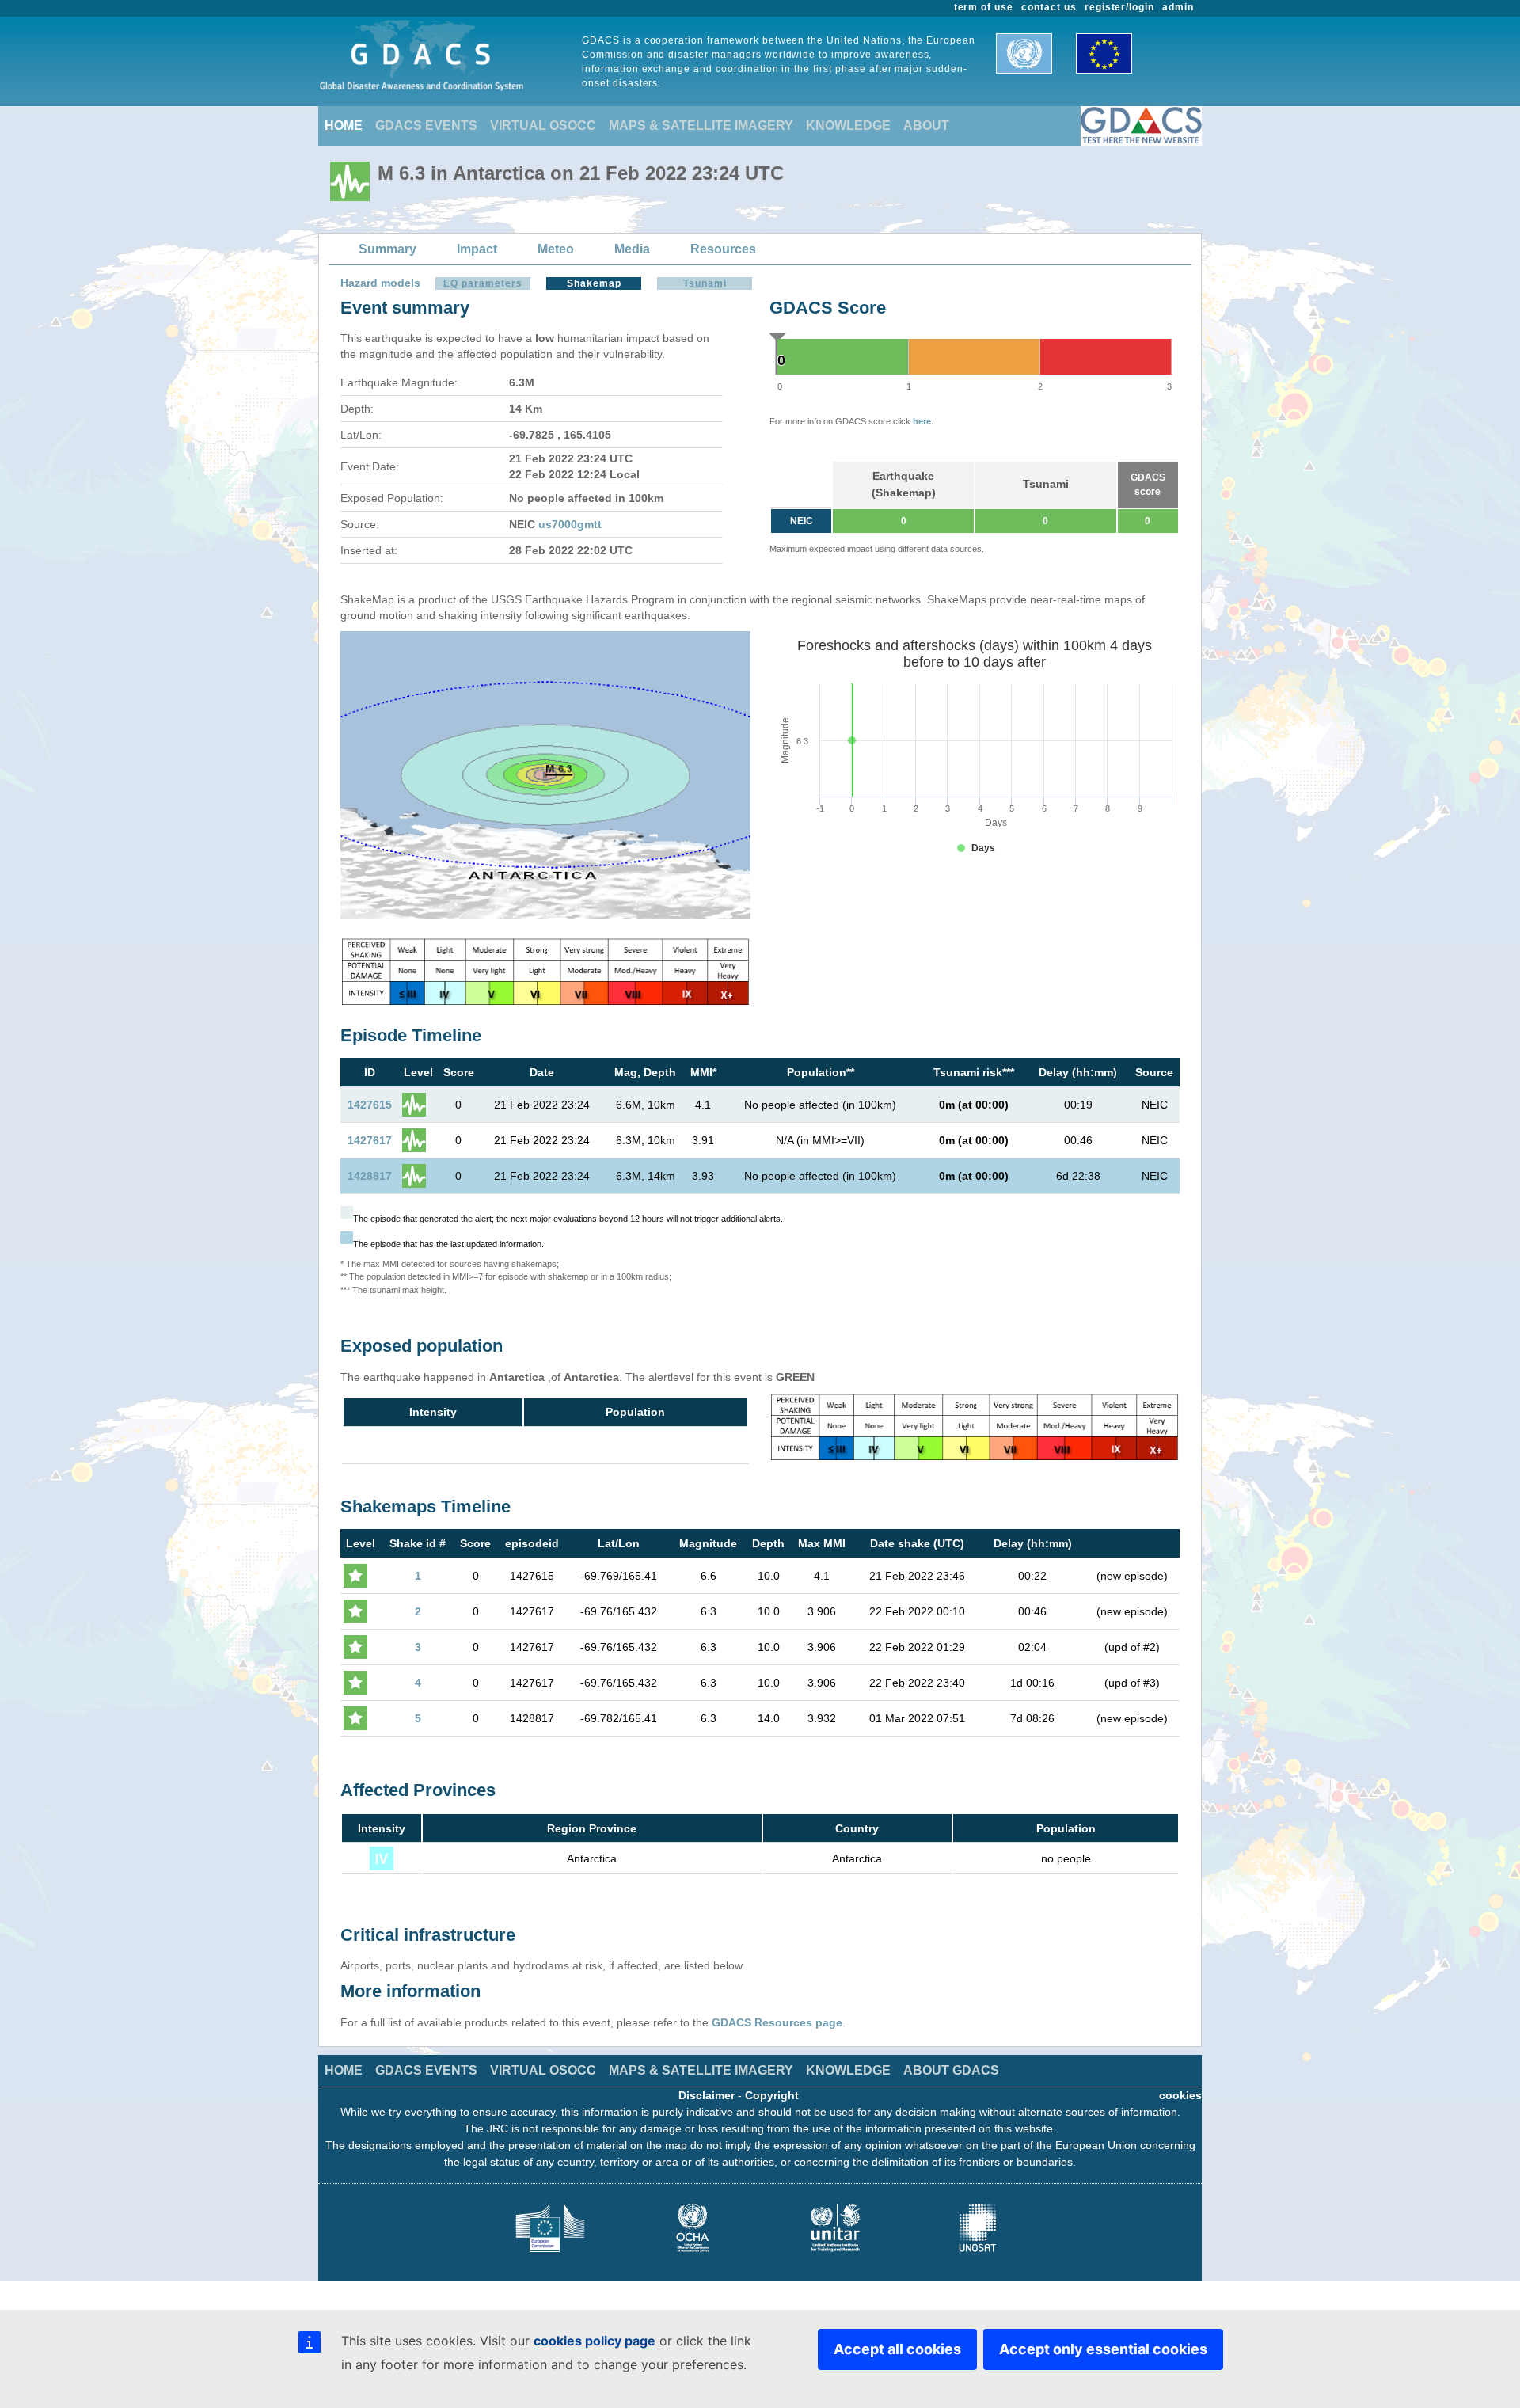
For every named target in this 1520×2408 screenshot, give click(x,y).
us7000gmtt (570, 524)
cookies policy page (595, 2341)
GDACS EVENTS (426, 126)
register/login (1119, 7)
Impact (477, 249)
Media (632, 249)
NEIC (802, 521)
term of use (984, 7)
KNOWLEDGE (848, 126)
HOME (344, 126)
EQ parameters (483, 283)
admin (1178, 7)
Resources (723, 249)
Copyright (772, 2095)
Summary (388, 249)
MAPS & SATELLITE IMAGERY (701, 126)
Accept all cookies (897, 2349)
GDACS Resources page (777, 2022)
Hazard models (380, 283)
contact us (1049, 7)
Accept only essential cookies (1103, 2349)
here (922, 421)
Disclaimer (707, 2095)
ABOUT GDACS (951, 2070)
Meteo (556, 249)
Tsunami (705, 283)
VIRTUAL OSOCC (543, 126)
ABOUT (926, 126)
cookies (1180, 2095)
